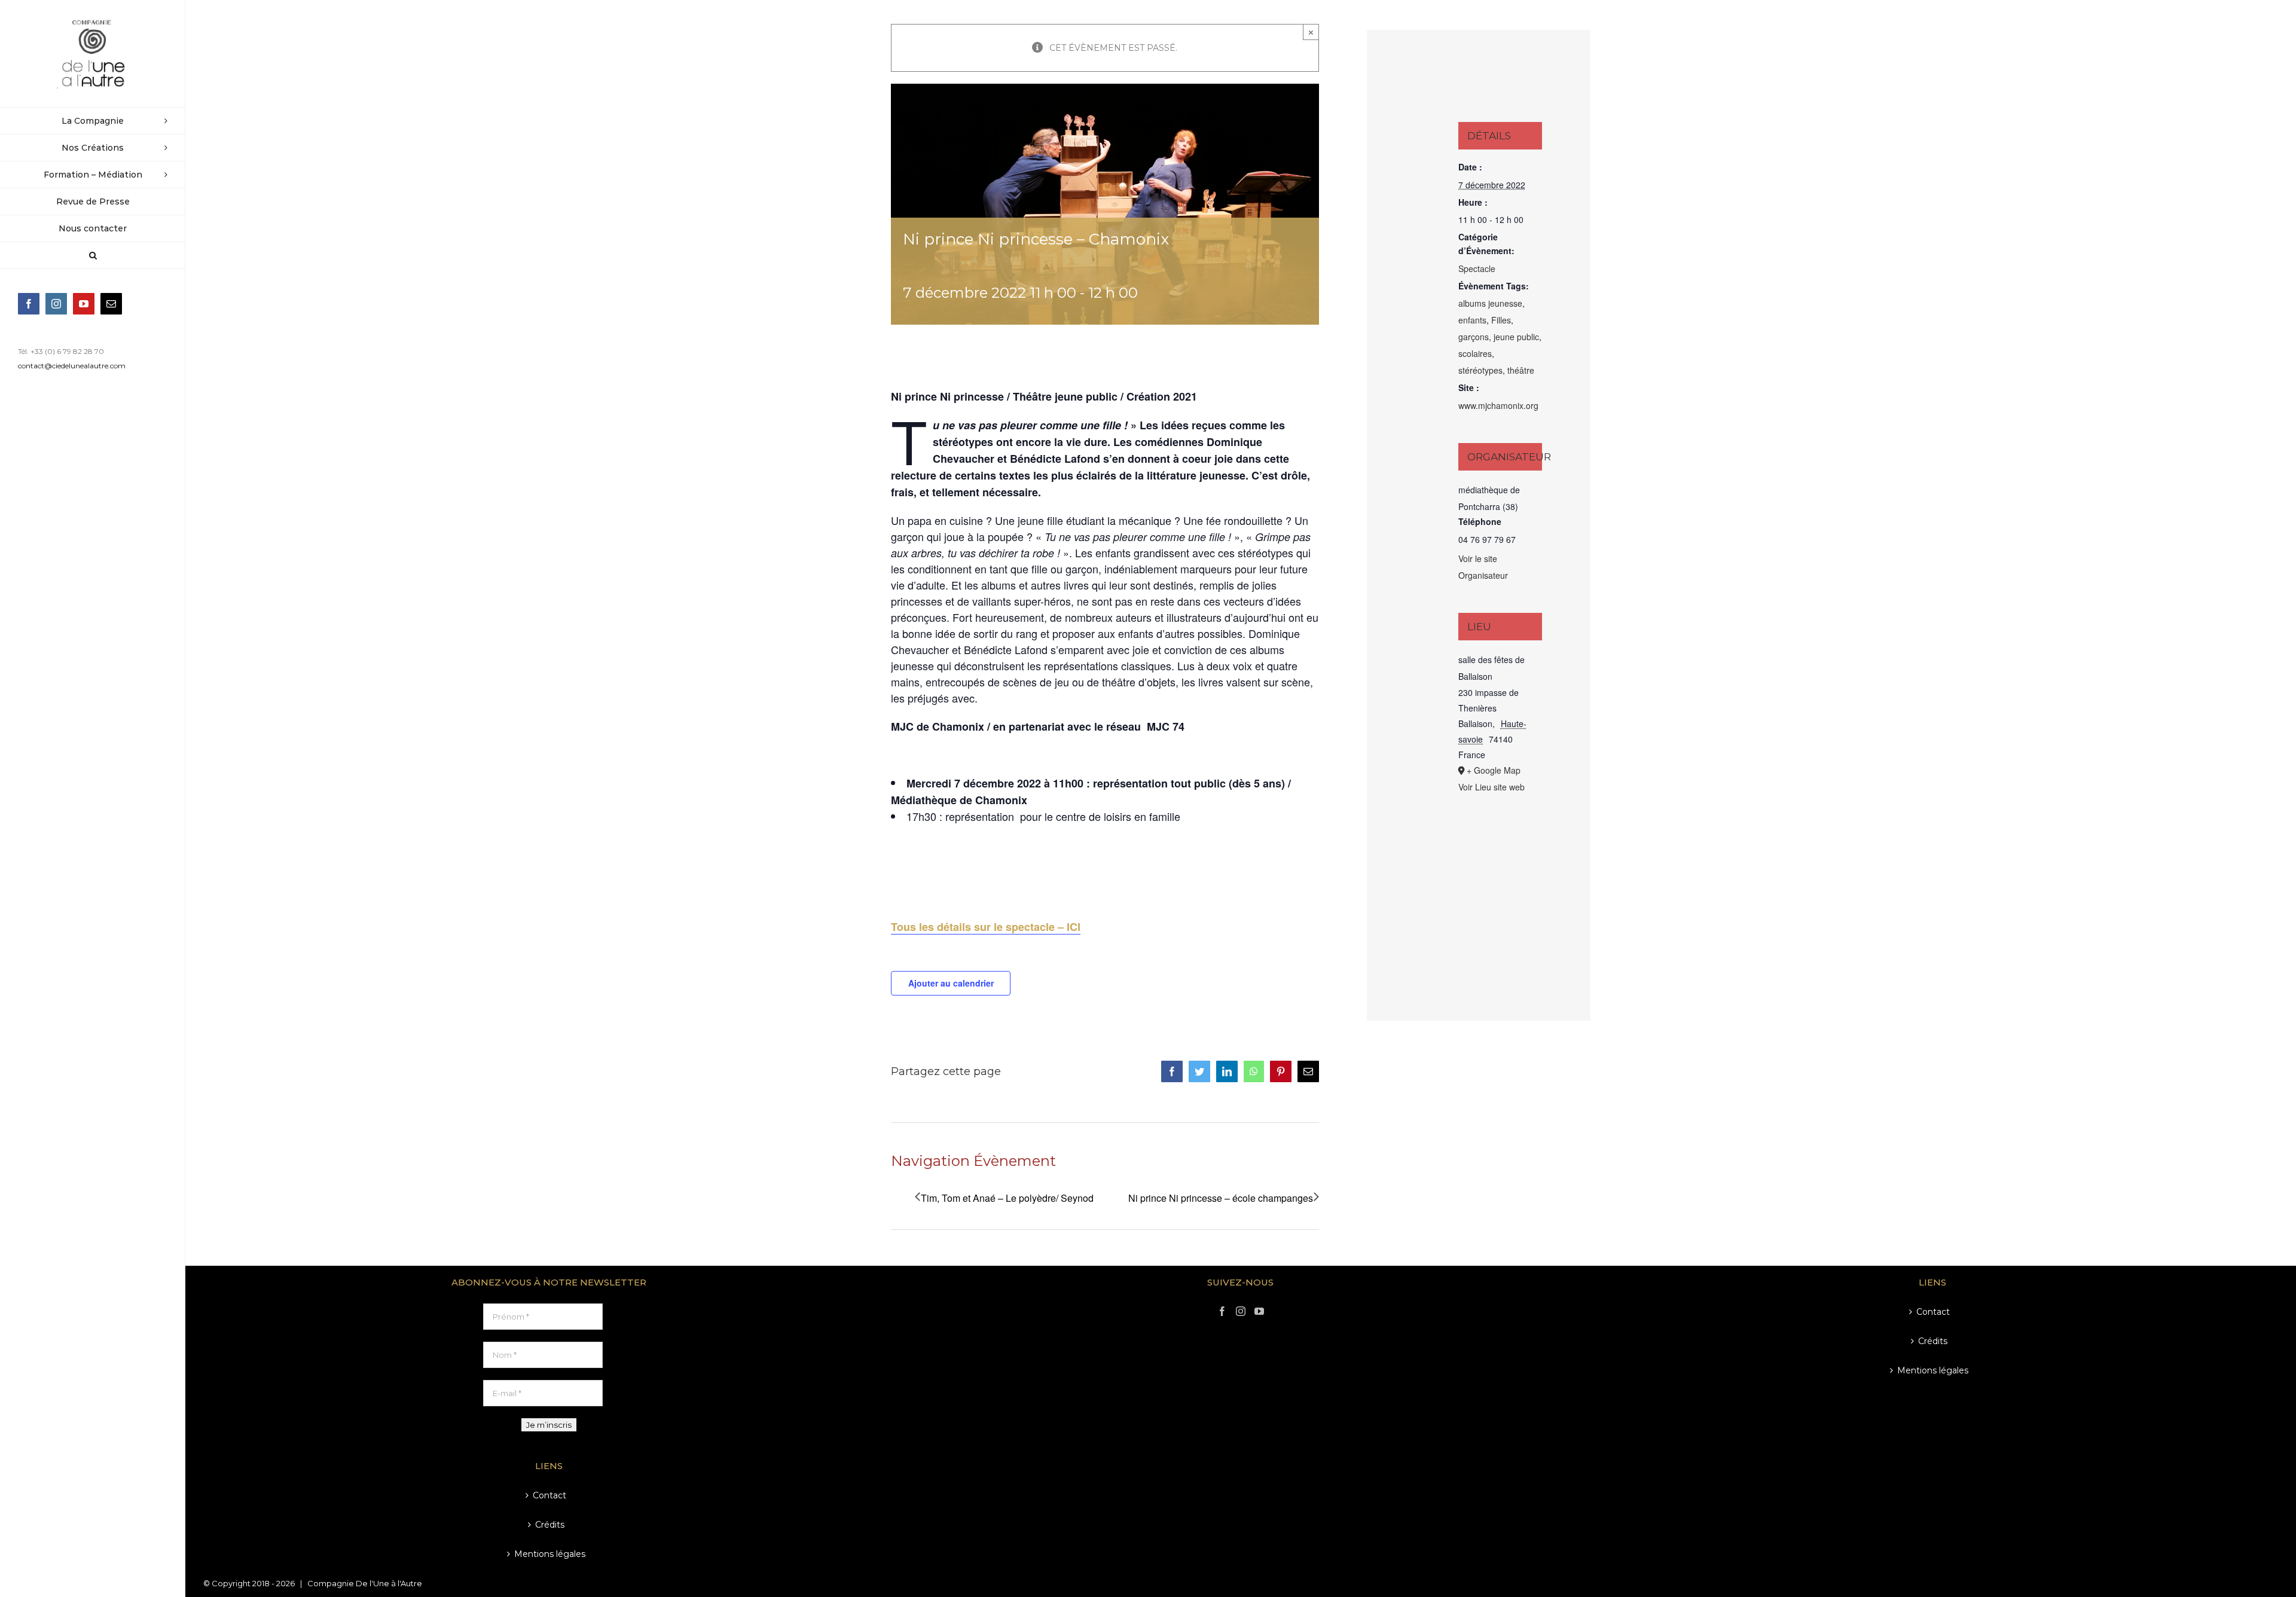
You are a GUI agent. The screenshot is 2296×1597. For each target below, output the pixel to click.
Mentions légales (550, 1554)
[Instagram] (1241, 1311)
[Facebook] (1222, 1311)
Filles (1501, 320)
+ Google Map (1494, 770)
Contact (549, 1495)
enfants (1472, 320)
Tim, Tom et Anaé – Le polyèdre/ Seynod (1007, 1198)
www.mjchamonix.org (1498, 405)
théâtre (1521, 370)
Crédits (550, 1525)
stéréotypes (1480, 370)
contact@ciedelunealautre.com (72, 366)
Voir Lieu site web (1492, 787)
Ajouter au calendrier (951, 983)
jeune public (1516, 337)
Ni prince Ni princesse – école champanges (1221, 1198)
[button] (93, 256)
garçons (1474, 337)
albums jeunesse (1490, 303)
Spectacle (1477, 268)
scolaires (1475, 353)
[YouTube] (1259, 1311)
